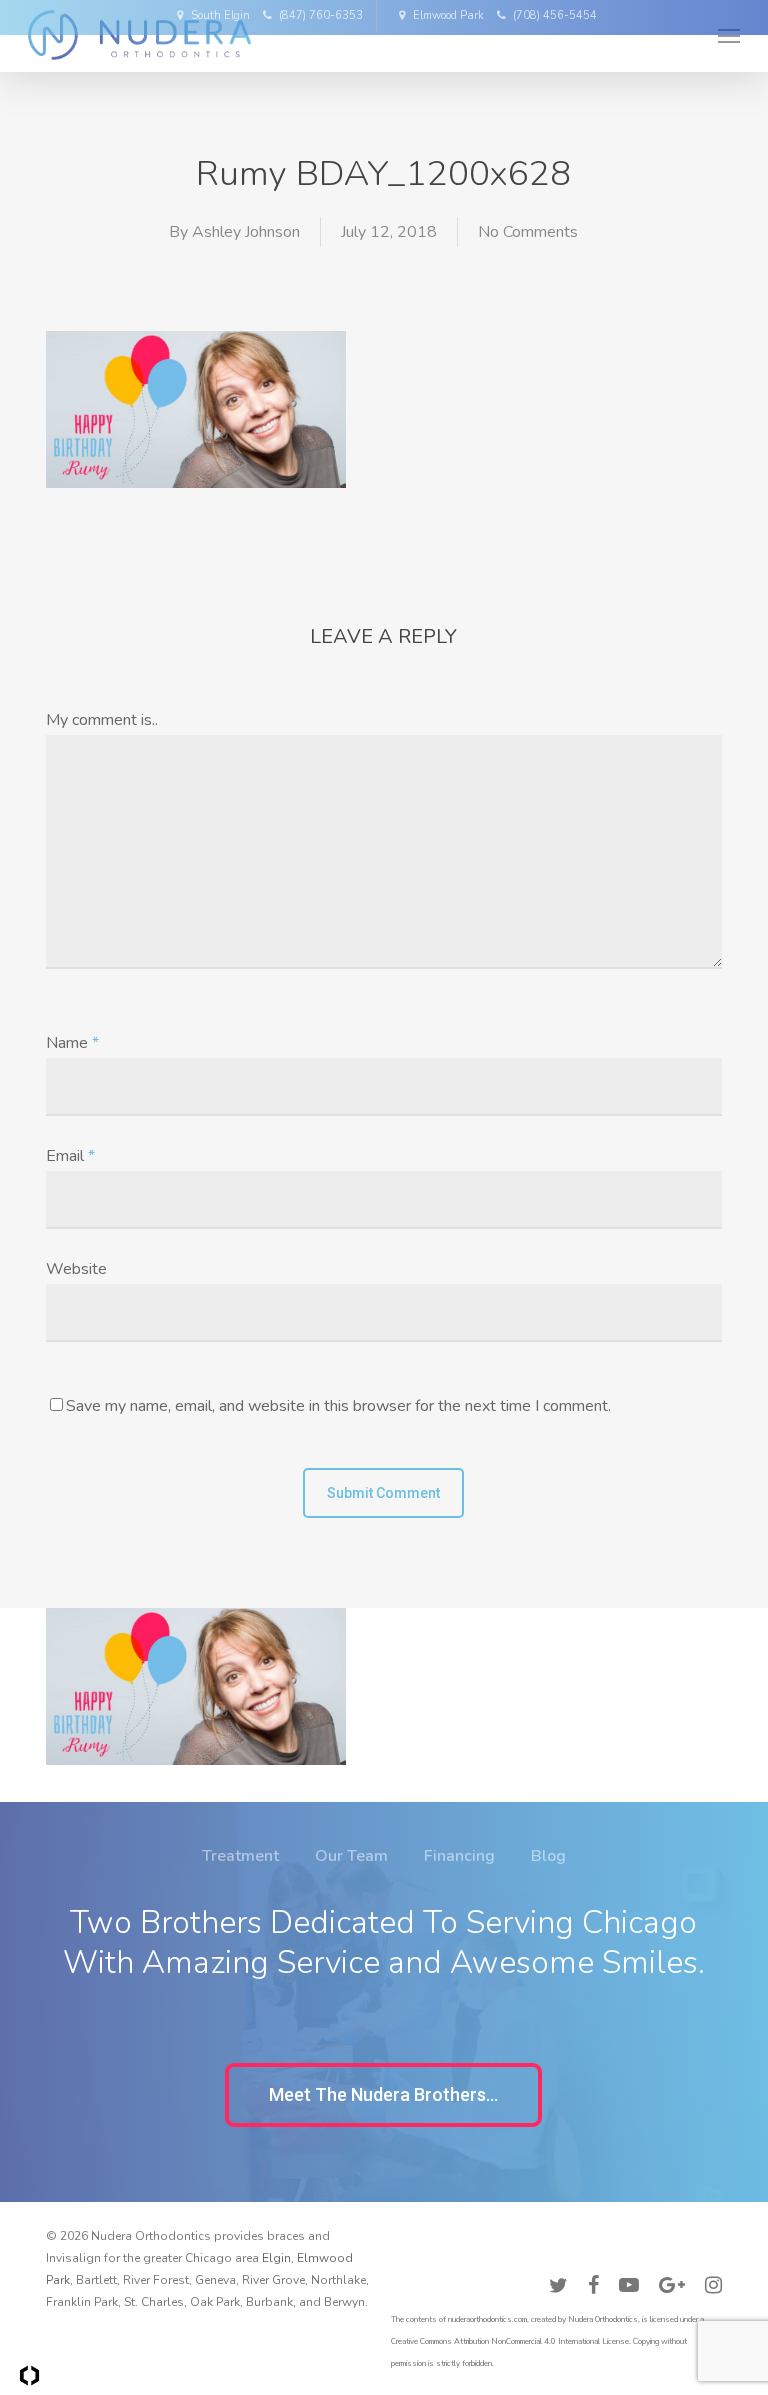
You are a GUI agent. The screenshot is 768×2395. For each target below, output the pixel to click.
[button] (383, 2095)
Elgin (276, 2258)
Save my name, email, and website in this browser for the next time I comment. (338, 1406)
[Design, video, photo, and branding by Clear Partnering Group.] (29, 2375)
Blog (548, 1856)
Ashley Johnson (246, 232)
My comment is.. (102, 720)
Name (72, 1043)
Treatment (240, 1856)
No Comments (528, 232)
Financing (459, 1856)
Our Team (351, 1856)
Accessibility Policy (667, 2242)
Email (70, 1156)
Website (76, 1269)
